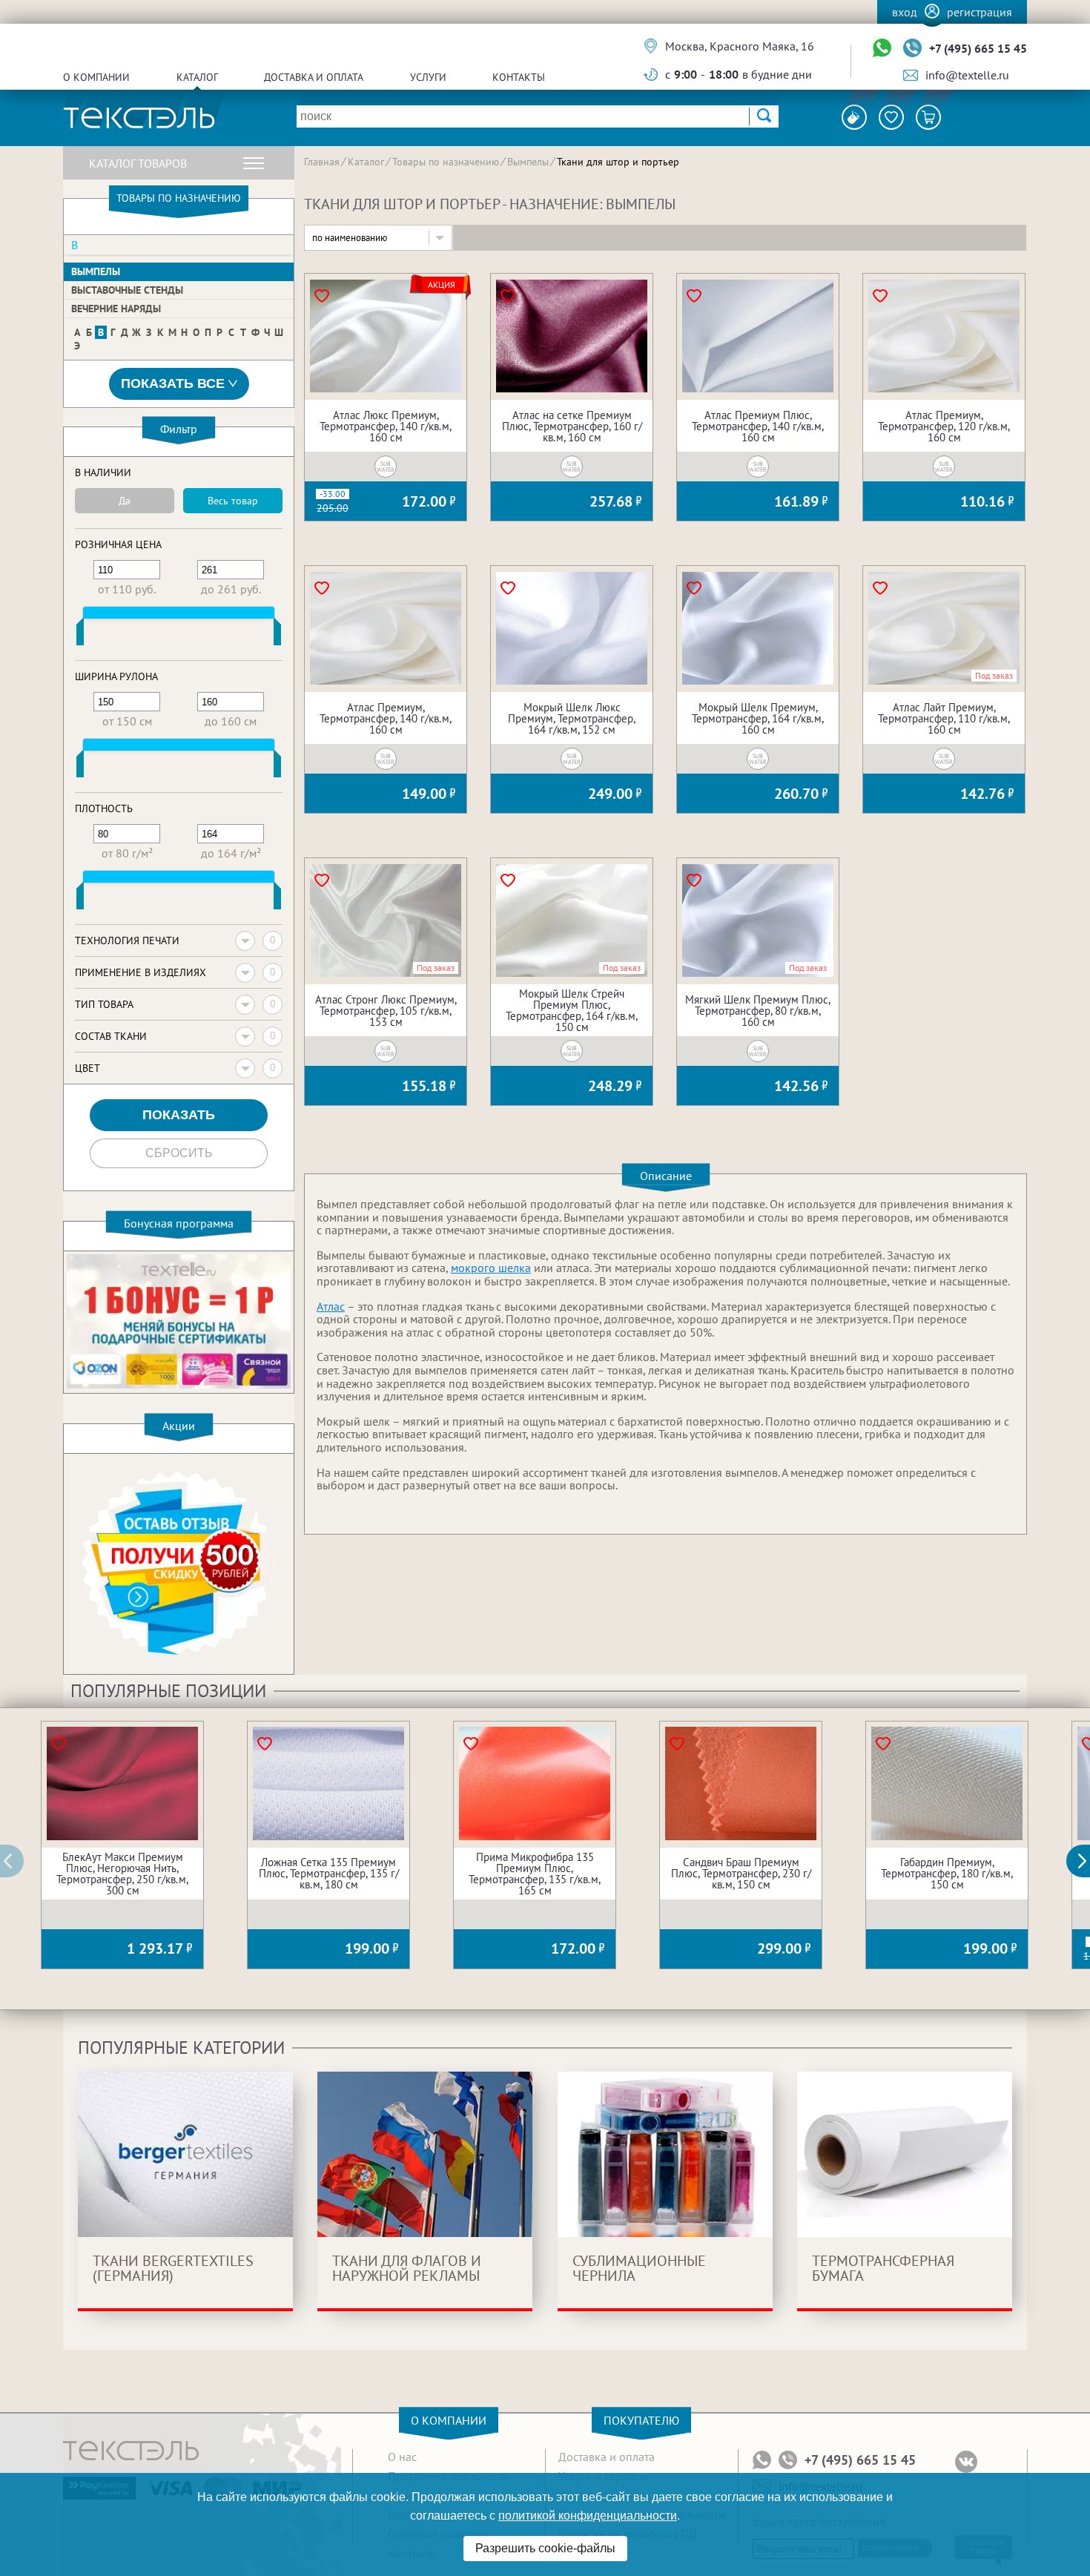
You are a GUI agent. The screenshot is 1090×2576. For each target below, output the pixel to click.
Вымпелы (96, 271)
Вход (905, 12)
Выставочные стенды (127, 290)
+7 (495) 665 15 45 (978, 48)
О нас (402, 2457)
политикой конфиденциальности (588, 2516)
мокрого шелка (491, 1268)
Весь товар (233, 501)
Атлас (331, 1306)
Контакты (519, 77)
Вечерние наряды (116, 309)
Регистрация (980, 12)
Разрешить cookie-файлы (545, 2548)
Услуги (428, 77)
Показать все (173, 383)
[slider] (80, 635)
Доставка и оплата (314, 77)
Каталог (197, 77)
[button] (1086, 1861)
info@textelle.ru (967, 75)
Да (125, 501)
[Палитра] (854, 117)
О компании (96, 77)
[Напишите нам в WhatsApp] (882, 49)
